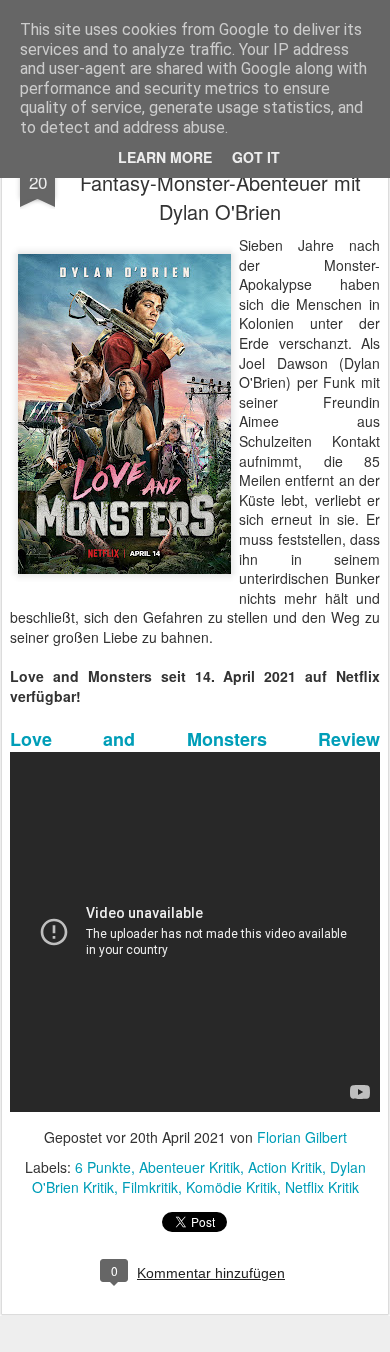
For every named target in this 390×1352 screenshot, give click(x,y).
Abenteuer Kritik (189, 1167)
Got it (256, 157)
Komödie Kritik (231, 1187)
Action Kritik (285, 1167)
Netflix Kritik (322, 1187)
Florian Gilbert (302, 1137)
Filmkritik (150, 1187)
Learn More (165, 157)
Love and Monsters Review (195, 739)
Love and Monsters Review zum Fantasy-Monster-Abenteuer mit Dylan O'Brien (220, 182)
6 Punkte (103, 1167)
